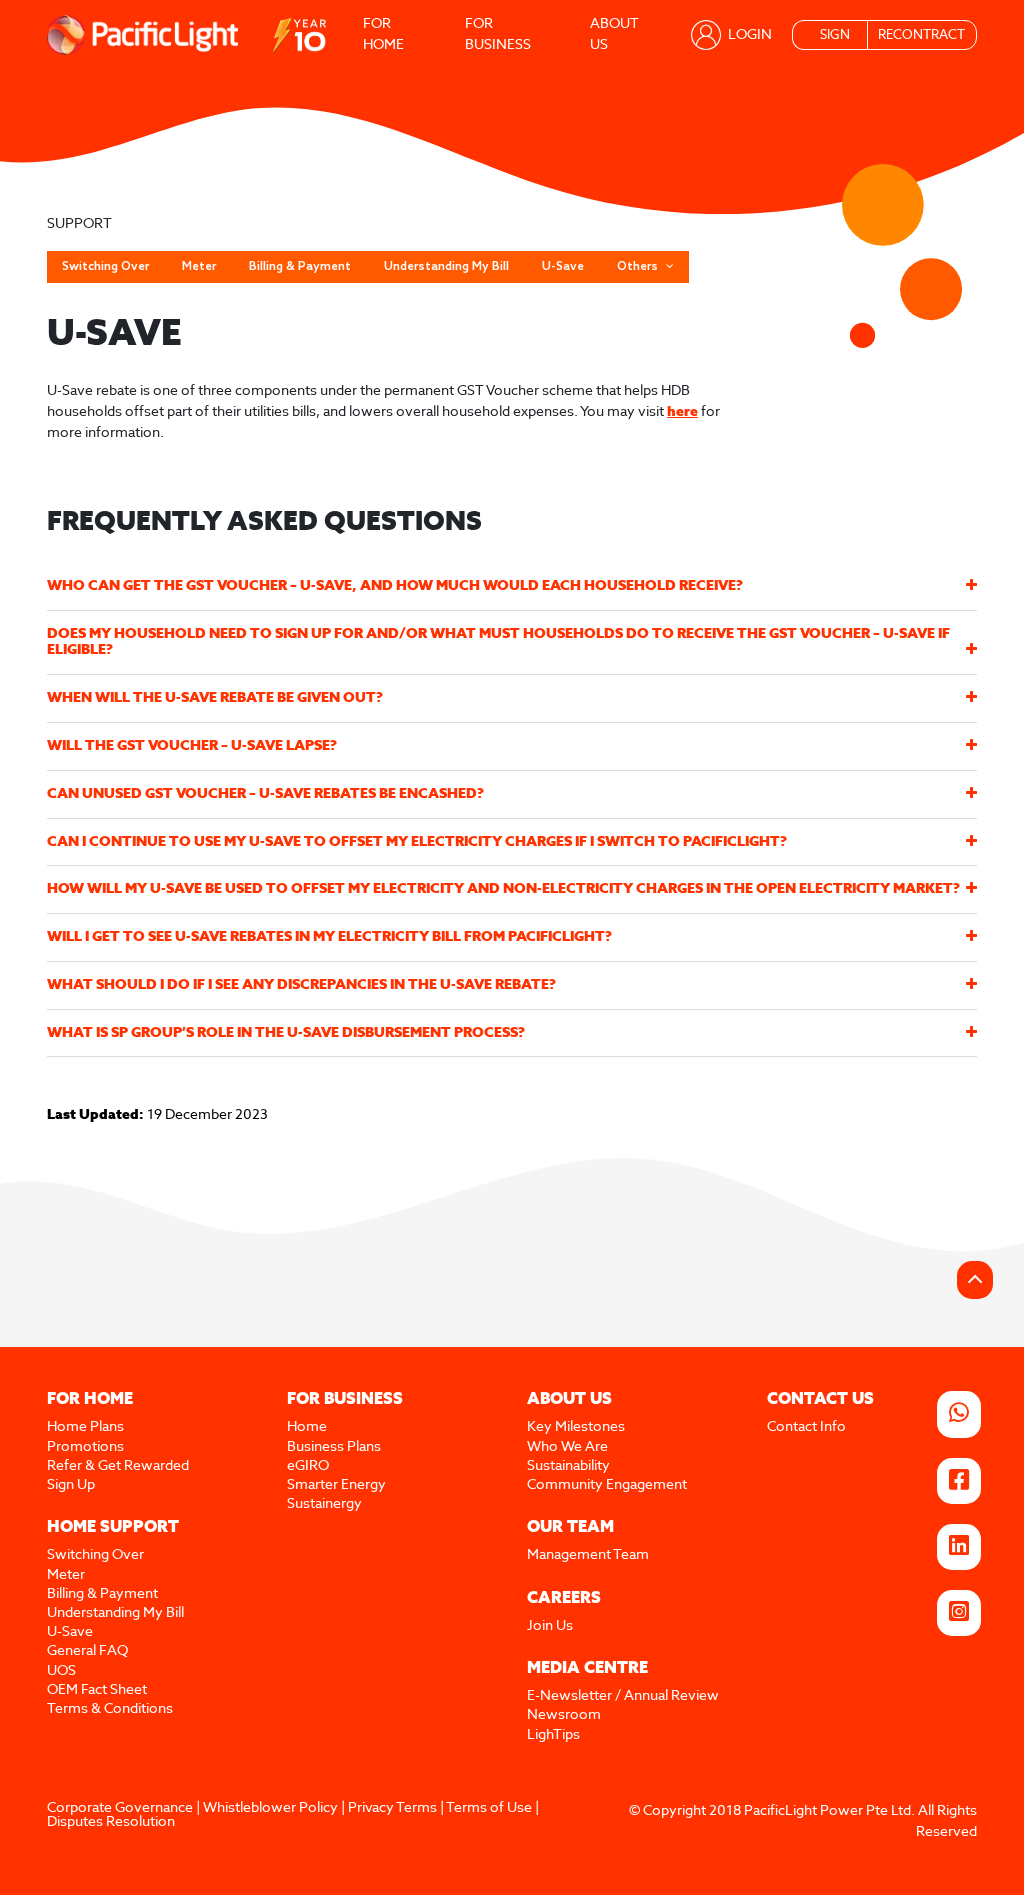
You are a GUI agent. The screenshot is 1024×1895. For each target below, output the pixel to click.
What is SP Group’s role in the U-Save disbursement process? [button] (286, 1033)
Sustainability (568, 1466)
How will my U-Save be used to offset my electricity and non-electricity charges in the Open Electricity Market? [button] (503, 889)
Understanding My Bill (446, 267)
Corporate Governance (120, 1808)
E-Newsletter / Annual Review (623, 1696)
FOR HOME (383, 34)
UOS (61, 1671)
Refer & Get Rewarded (118, 1466)
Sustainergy (324, 1504)
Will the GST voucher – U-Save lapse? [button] (192, 746)
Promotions (85, 1447)
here (682, 412)
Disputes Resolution (111, 1822)
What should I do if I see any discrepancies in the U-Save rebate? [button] (301, 985)
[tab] (512, 586)
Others (639, 267)
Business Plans (334, 1447)
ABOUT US (614, 34)
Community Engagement (607, 1485)
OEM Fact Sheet (97, 1690)
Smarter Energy (336, 1485)
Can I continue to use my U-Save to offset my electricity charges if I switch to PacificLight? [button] (417, 842)
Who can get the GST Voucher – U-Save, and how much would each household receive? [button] (395, 586)
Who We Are (567, 1447)
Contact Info (806, 1427)
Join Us (550, 1626)
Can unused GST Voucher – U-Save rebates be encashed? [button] (265, 794)
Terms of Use (489, 1808)
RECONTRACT (921, 35)
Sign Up (71, 1485)
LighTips (553, 1735)
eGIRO (308, 1466)
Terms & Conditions (110, 1709)
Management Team (588, 1555)
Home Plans (85, 1427)
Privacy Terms (392, 1808)
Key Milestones (576, 1427)
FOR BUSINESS (498, 34)
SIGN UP (835, 39)
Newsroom (564, 1715)
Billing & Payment (300, 267)
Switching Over (105, 267)
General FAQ (87, 1651)
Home (307, 1427)
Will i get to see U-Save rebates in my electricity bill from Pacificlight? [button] (329, 937)
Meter (199, 267)
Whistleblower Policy (270, 1808)
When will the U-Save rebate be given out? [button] (215, 698)
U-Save (563, 267)
